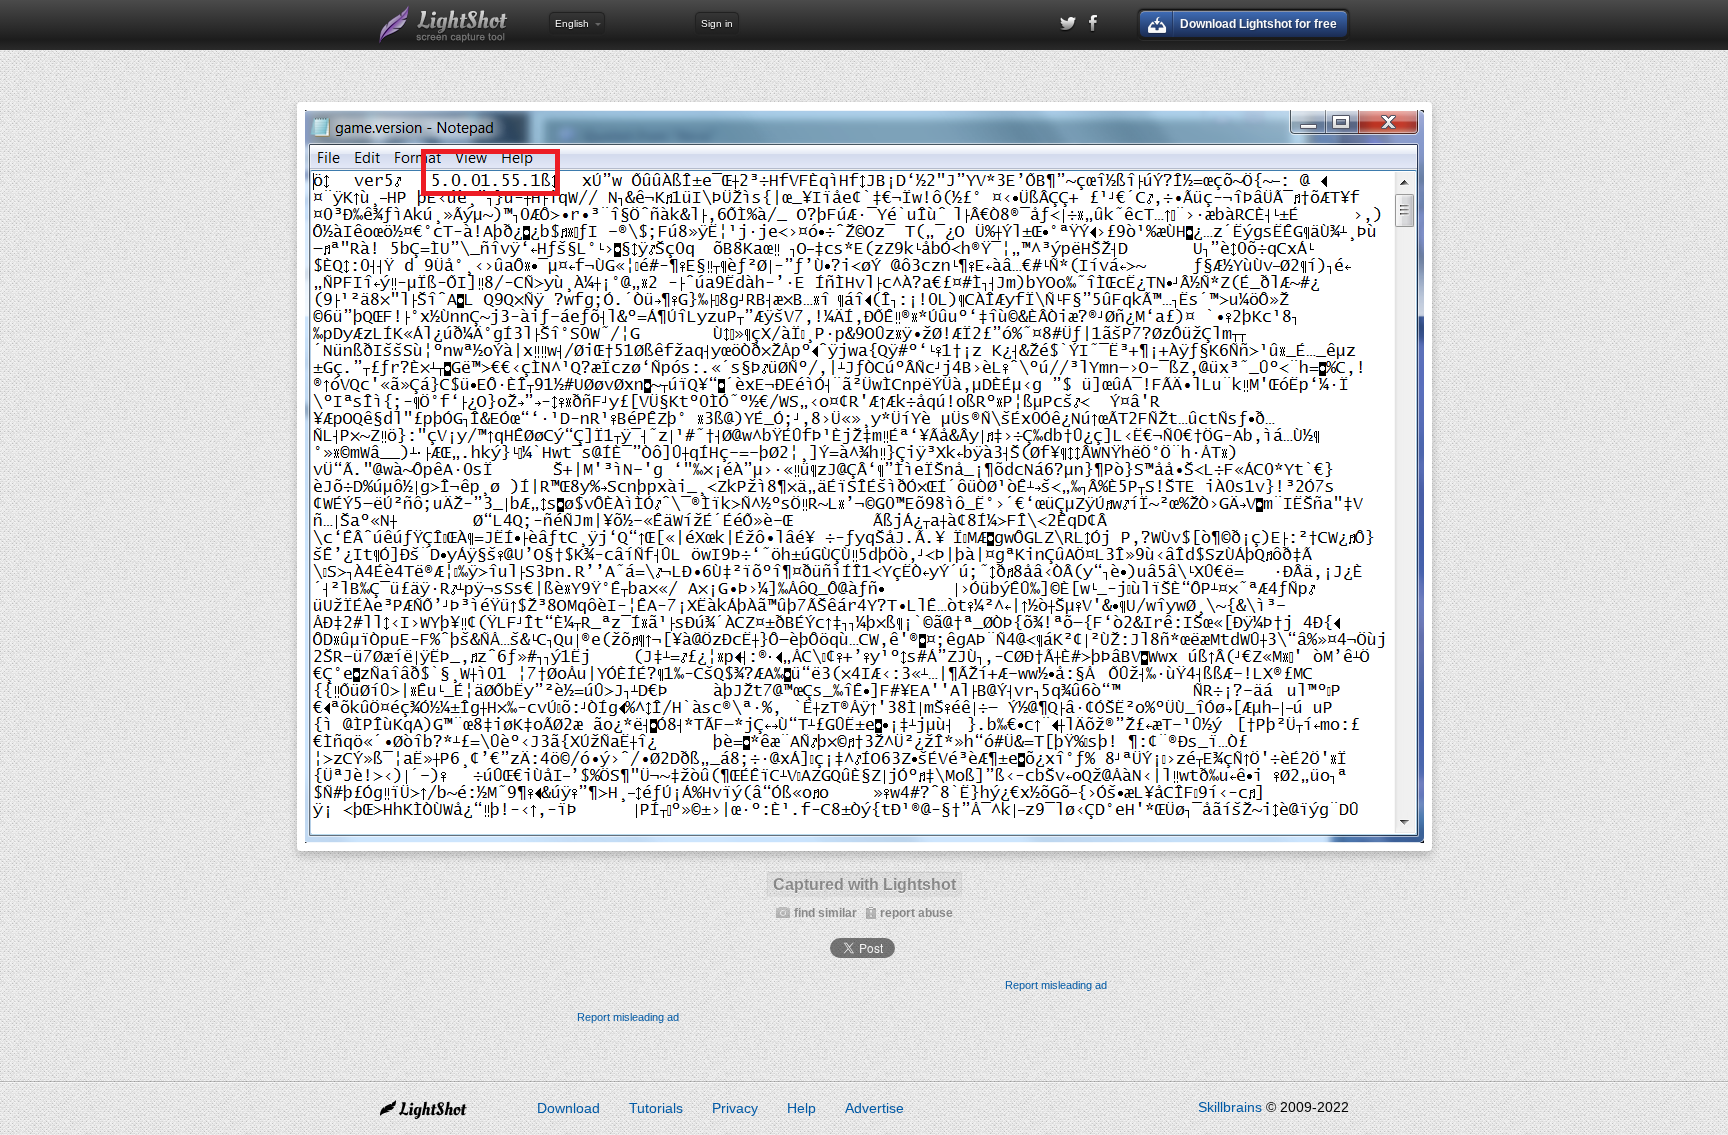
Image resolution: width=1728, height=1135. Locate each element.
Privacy (735, 1108)
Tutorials (656, 1108)
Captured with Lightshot (864, 884)
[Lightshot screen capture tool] (444, 25)
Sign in (717, 23)
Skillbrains (1230, 1107)
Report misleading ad (1056, 985)
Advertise (874, 1108)
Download (568, 1108)
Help (801, 1108)
